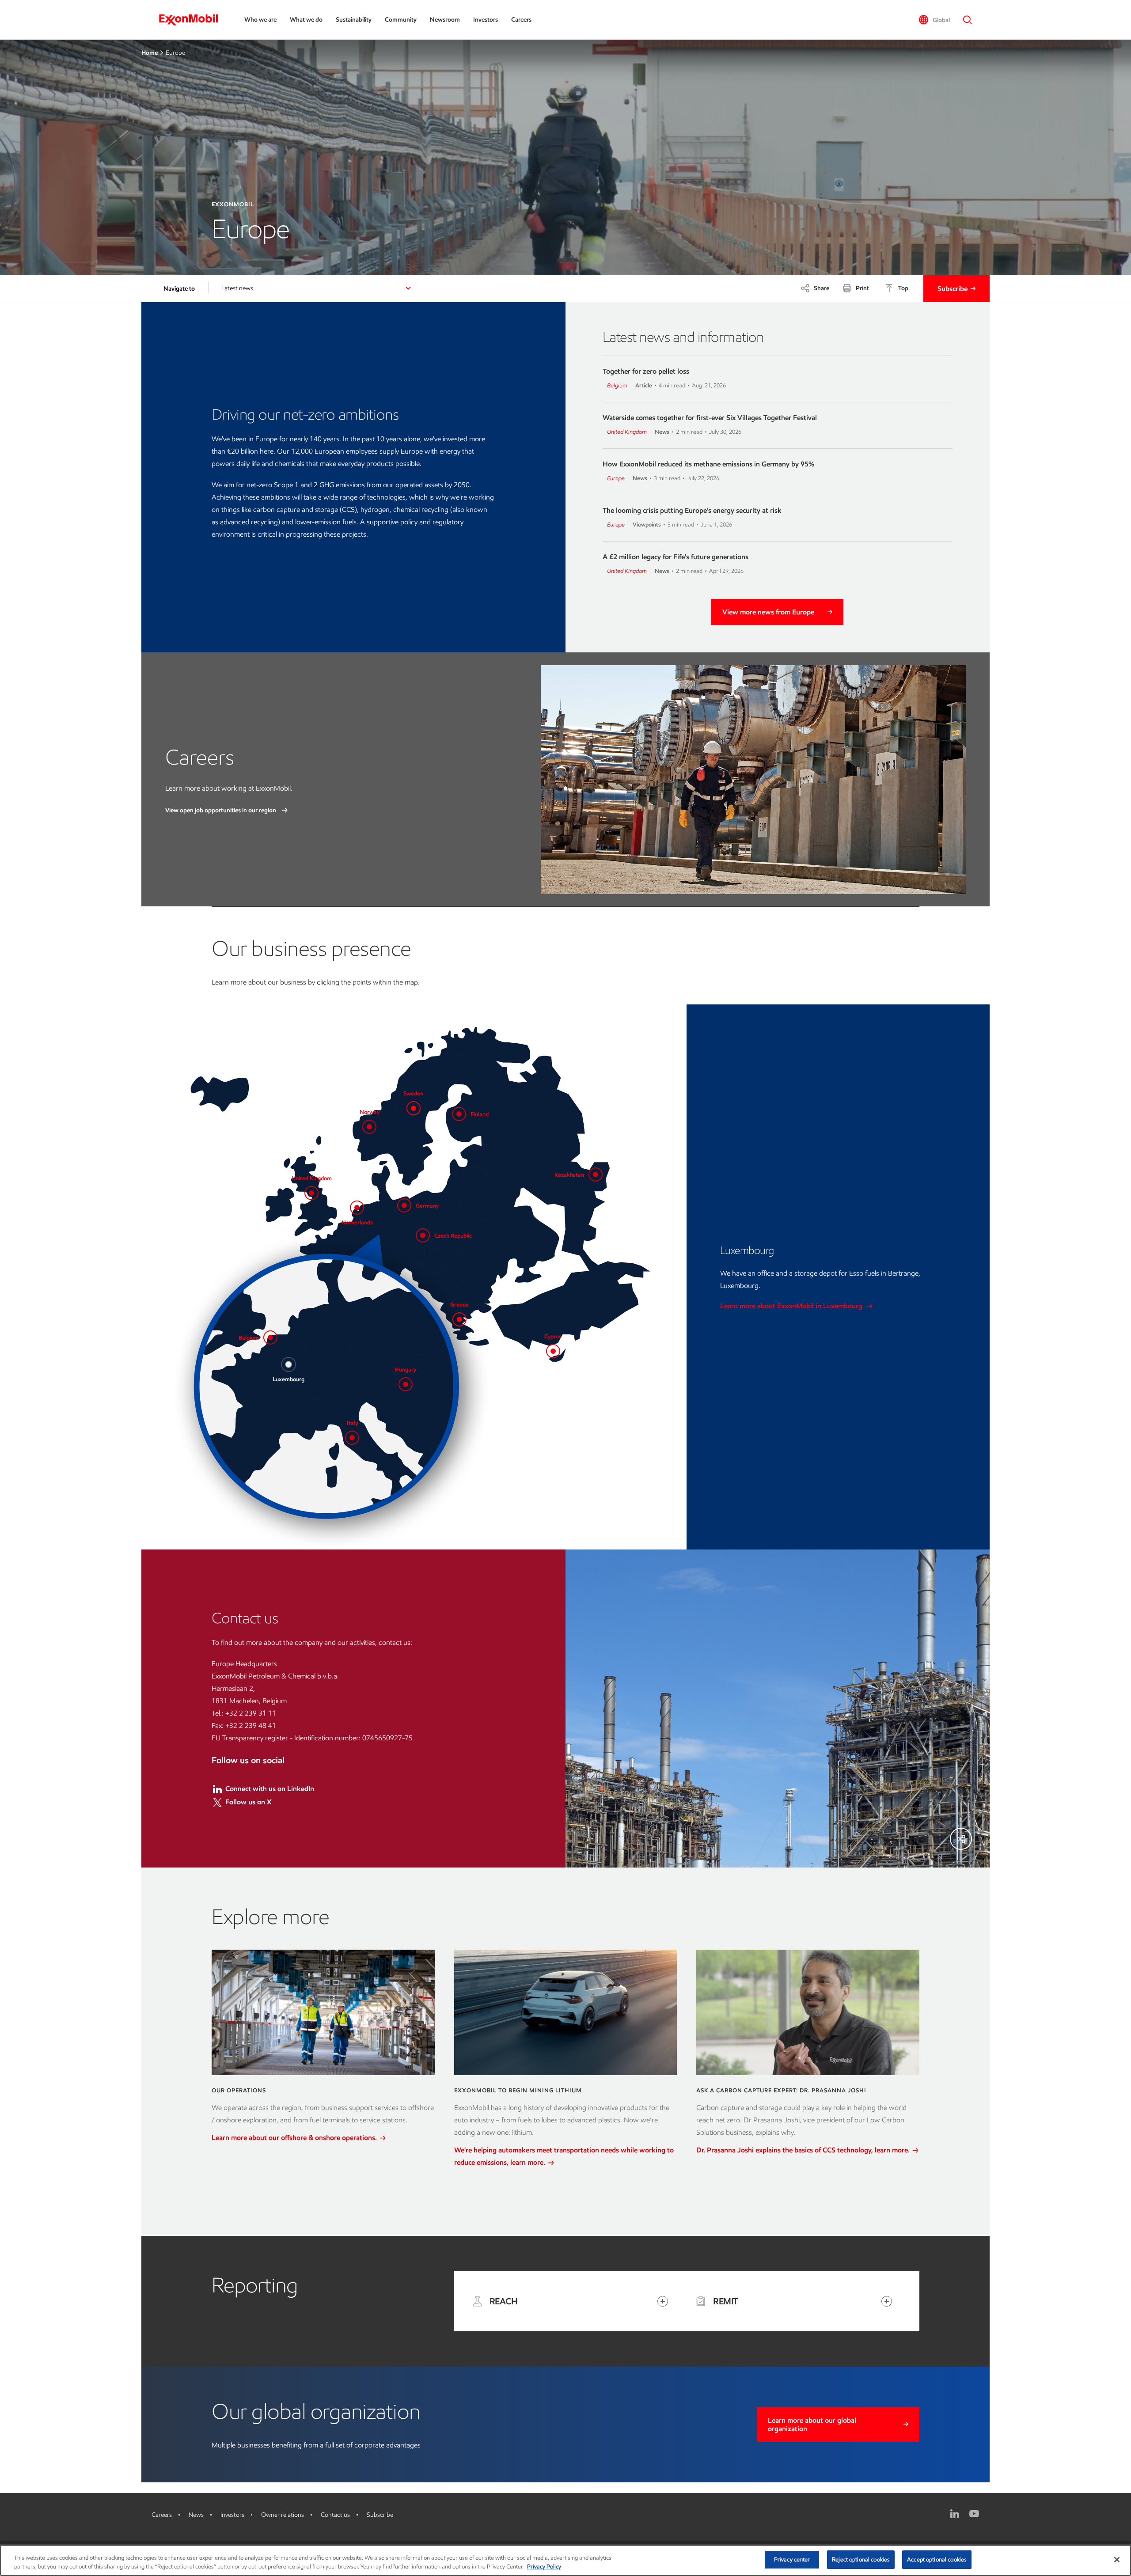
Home (150, 53)
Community (401, 20)
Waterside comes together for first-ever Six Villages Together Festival (710, 418)
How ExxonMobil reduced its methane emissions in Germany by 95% (708, 464)
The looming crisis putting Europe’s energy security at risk (692, 510)
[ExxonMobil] (193, 20)
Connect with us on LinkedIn (270, 1789)
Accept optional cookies (937, 2559)
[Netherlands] (357, 1208)
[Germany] (404, 1205)
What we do (306, 20)
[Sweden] (414, 1108)
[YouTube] (974, 2514)
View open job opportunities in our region (221, 810)
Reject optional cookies (861, 2559)
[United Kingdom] (311, 1193)
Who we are (260, 20)
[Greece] (459, 1319)
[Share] (961, 1839)
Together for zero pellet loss (646, 371)
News (196, 2515)
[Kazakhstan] (596, 1174)
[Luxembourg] (288, 1364)
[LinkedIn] (955, 2514)
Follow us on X (249, 1802)
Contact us (335, 2515)
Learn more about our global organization (812, 2424)
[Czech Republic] (423, 1235)
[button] (934, 20)
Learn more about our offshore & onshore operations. (295, 2138)
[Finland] (459, 1114)
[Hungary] (406, 1384)
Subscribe (953, 289)
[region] (565, 2560)
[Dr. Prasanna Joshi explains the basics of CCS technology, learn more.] (808, 2012)
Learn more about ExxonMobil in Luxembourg (792, 1306)
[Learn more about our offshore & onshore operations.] (323, 2012)
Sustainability (354, 20)
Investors (486, 20)
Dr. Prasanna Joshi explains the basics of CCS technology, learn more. (804, 2150)
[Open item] (663, 2301)
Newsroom (445, 20)
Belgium (617, 385)
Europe (616, 478)
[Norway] (369, 1127)
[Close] (1117, 2560)
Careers (521, 20)
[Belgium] (270, 1337)
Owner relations (283, 2515)
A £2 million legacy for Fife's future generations (676, 557)
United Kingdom (627, 432)
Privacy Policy (544, 2567)
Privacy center (792, 2559)
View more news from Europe (768, 612)
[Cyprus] (553, 1351)
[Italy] (352, 1438)
